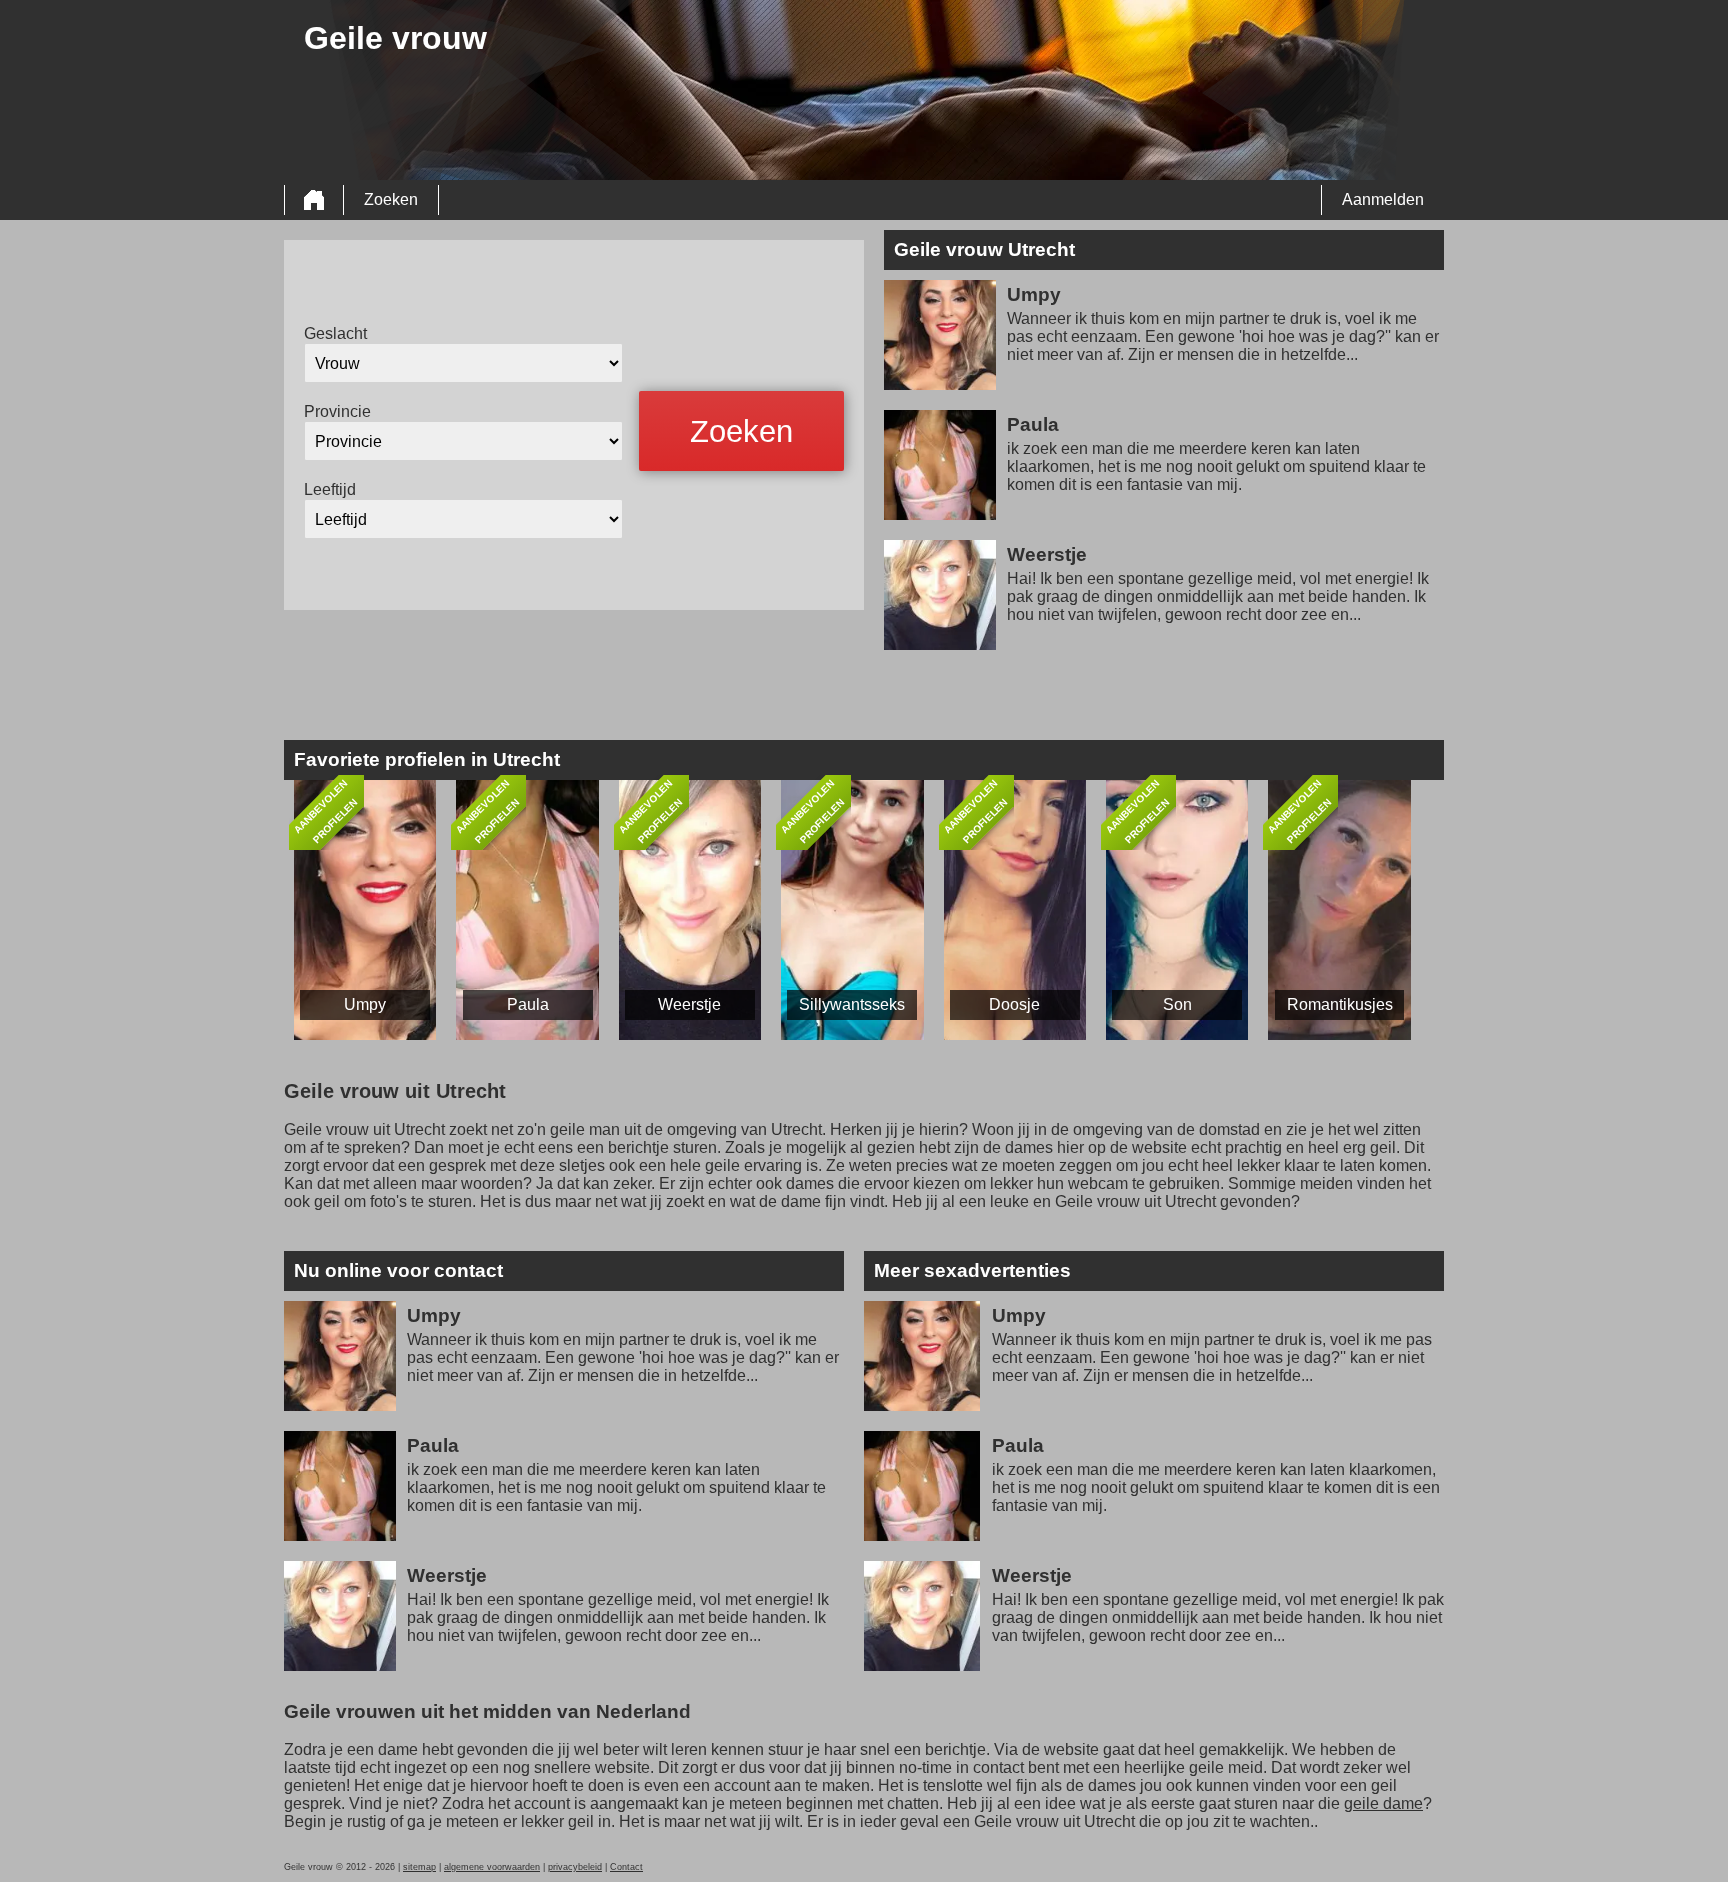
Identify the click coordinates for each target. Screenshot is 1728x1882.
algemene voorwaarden (492, 1867)
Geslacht (335, 333)
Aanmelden (1383, 199)
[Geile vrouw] (314, 200)
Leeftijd (330, 489)
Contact (626, 1867)
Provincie (337, 411)
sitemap (419, 1867)
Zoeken (391, 199)
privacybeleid (575, 1867)
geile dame (1383, 1803)
